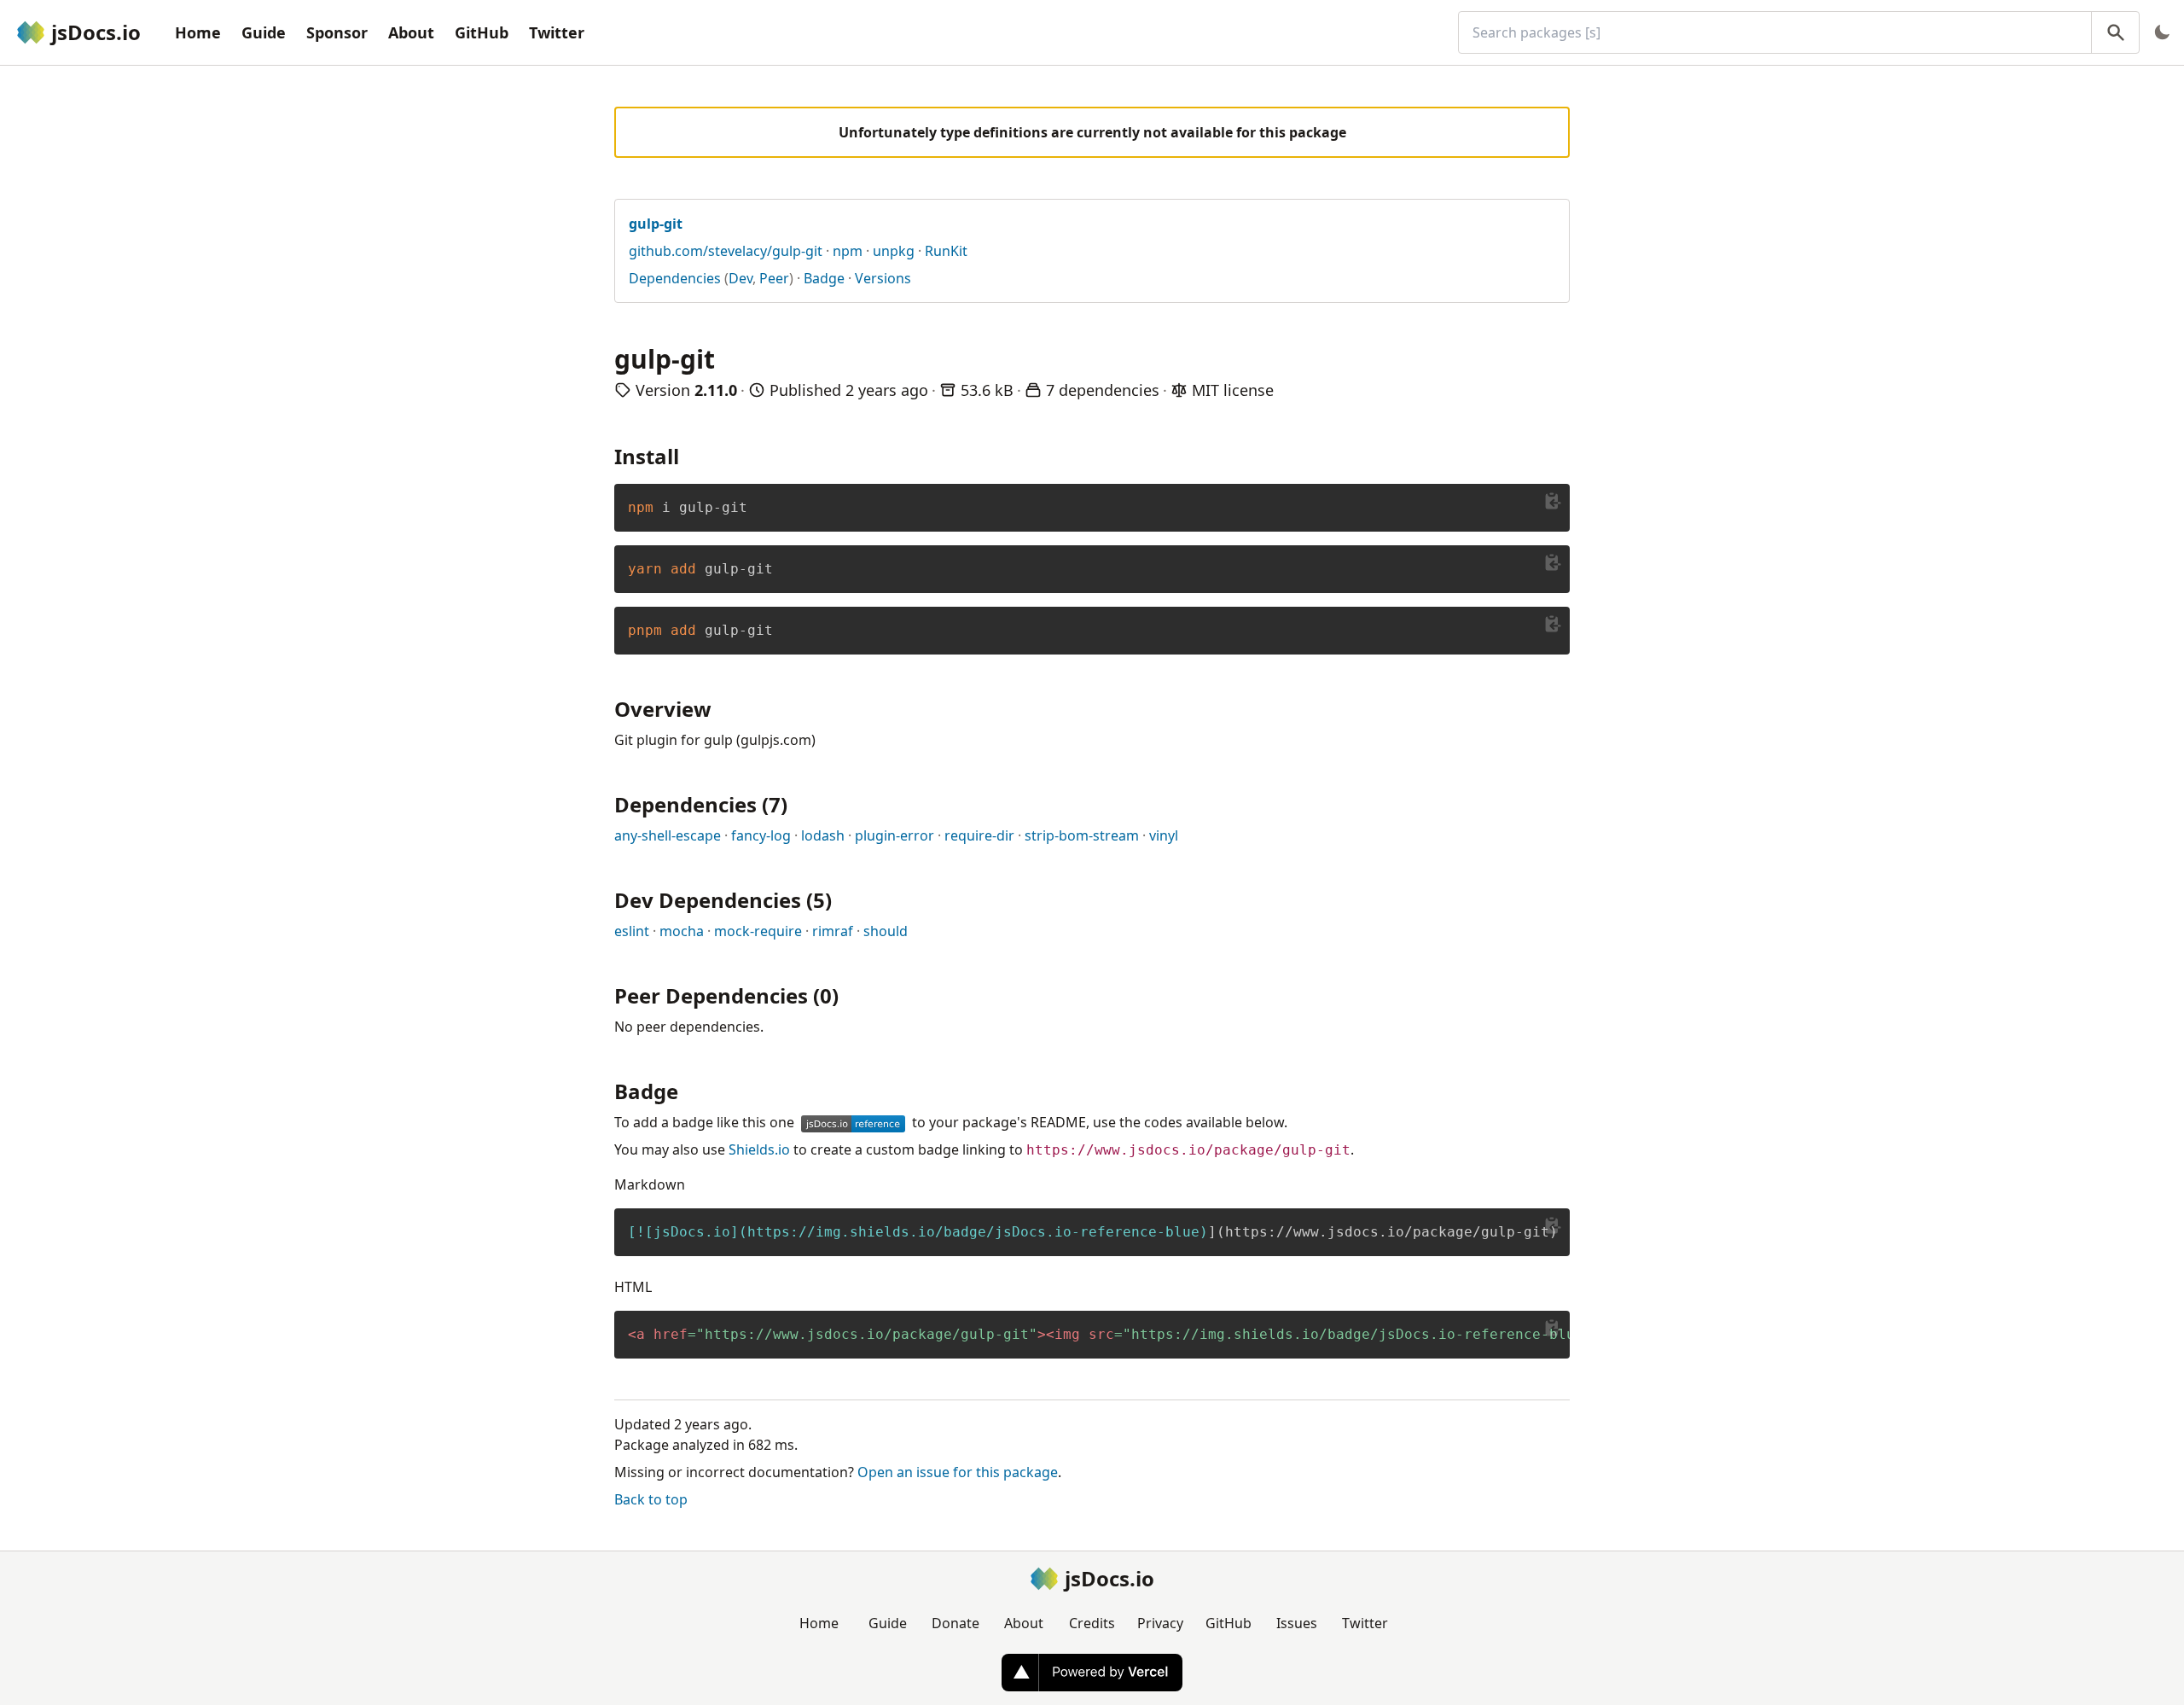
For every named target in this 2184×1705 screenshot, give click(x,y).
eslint (632, 931)
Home (198, 32)
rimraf (833, 931)
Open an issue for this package (958, 1472)
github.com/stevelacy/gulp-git (726, 251)
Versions (883, 278)
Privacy (1160, 1623)
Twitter (557, 32)
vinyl (1164, 835)
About (411, 32)
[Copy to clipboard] (1553, 501)
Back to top (651, 1499)
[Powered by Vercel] (1092, 1673)
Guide (264, 32)
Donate (955, 1623)
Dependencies (675, 278)
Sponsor (337, 32)
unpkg (894, 251)
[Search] (2115, 32)
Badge (824, 278)
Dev (741, 278)
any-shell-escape (668, 835)
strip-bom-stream (1082, 835)
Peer (774, 278)
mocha (682, 931)
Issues (1297, 1623)
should (886, 931)
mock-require (758, 931)
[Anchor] (689, 455)
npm (848, 251)
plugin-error (895, 835)
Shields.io (759, 1149)
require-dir (979, 835)
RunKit (946, 251)
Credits (1092, 1623)
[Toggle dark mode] (2162, 32)
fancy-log (761, 835)
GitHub (482, 32)
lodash (823, 835)
